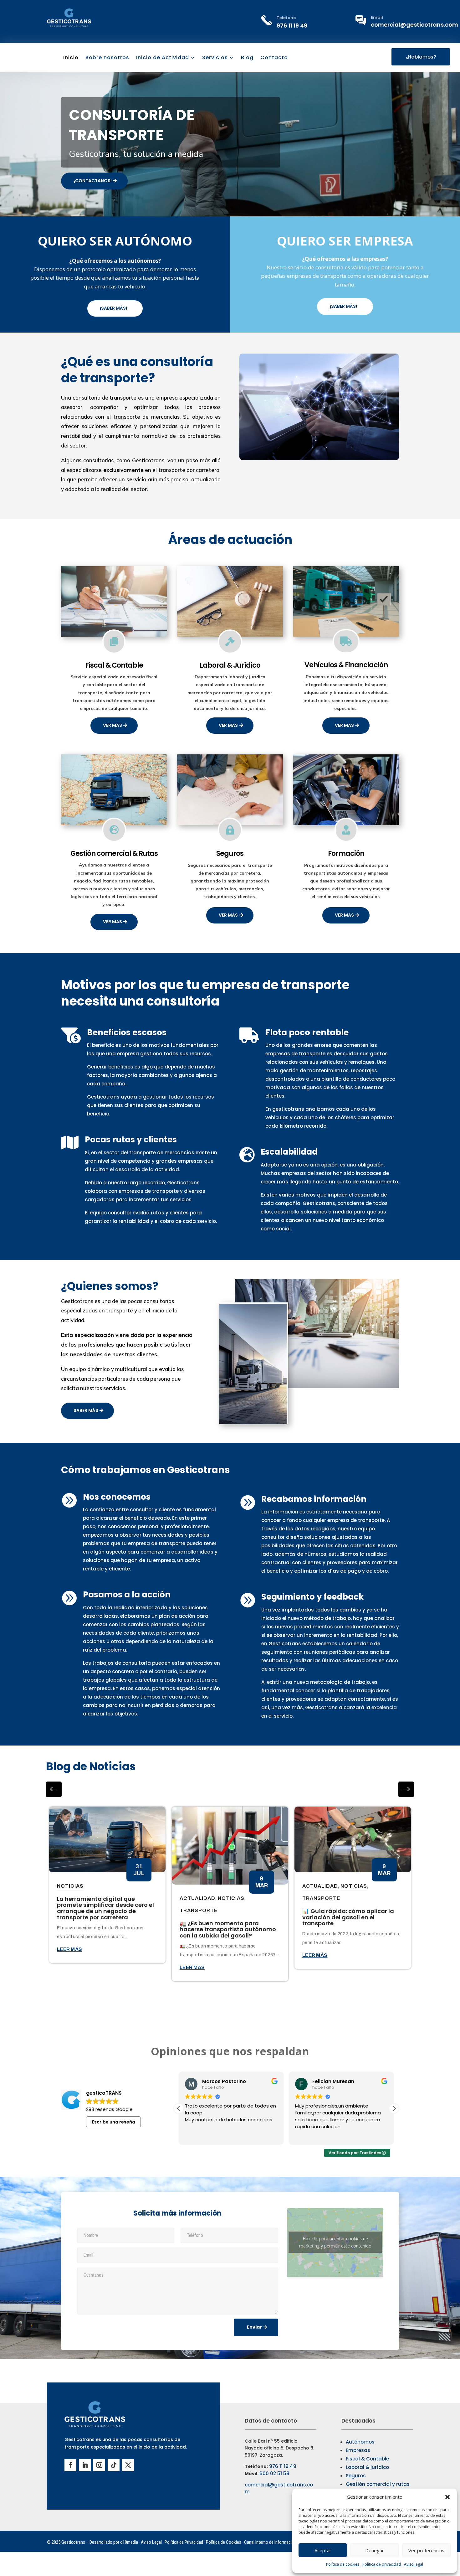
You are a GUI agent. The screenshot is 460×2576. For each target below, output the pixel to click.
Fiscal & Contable (114, 665)
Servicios (215, 58)
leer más (69, 1949)
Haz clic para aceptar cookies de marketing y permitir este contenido (335, 2242)
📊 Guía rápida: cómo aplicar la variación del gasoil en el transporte (348, 1917)
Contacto (274, 58)
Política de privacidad (382, 2564)
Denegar (375, 2550)
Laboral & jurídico (367, 2467)
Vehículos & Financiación (346, 665)
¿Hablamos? (421, 57)
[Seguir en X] (128, 2465)
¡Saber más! (113, 308)
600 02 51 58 (274, 2473)
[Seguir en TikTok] (114, 2465)
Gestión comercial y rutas (378, 2484)
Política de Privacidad (184, 2542)
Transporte (199, 1910)
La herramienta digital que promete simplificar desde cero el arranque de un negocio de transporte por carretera (105, 1908)
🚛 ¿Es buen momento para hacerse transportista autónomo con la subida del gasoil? (228, 1929)
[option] (107, 1885)
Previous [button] (406, 1789)
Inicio (71, 58)
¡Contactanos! (93, 181)
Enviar (254, 2327)
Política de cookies (343, 2564)
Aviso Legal (151, 2542)
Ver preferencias (426, 2550)
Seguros (230, 853)
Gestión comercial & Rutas (114, 853)
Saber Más (86, 1410)
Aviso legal (414, 2564)
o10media (129, 2542)
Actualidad (197, 1898)
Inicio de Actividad (163, 58)
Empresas (358, 2450)
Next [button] (54, 1789)
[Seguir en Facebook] (70, 2465)
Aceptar (323, 2550)
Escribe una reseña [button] (114, 2122)
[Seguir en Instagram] (99, 2465)
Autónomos (360, 2442)
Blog (247, 58)
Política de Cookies (224, 2542)
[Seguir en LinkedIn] (85, 2465)
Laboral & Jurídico (230, 665)
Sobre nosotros (107, 58)
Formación (346, 853)
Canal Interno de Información (270, 2542)
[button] (447, 2497)
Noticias (70, 1886)
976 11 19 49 (292, 26)
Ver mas (112, 725)
